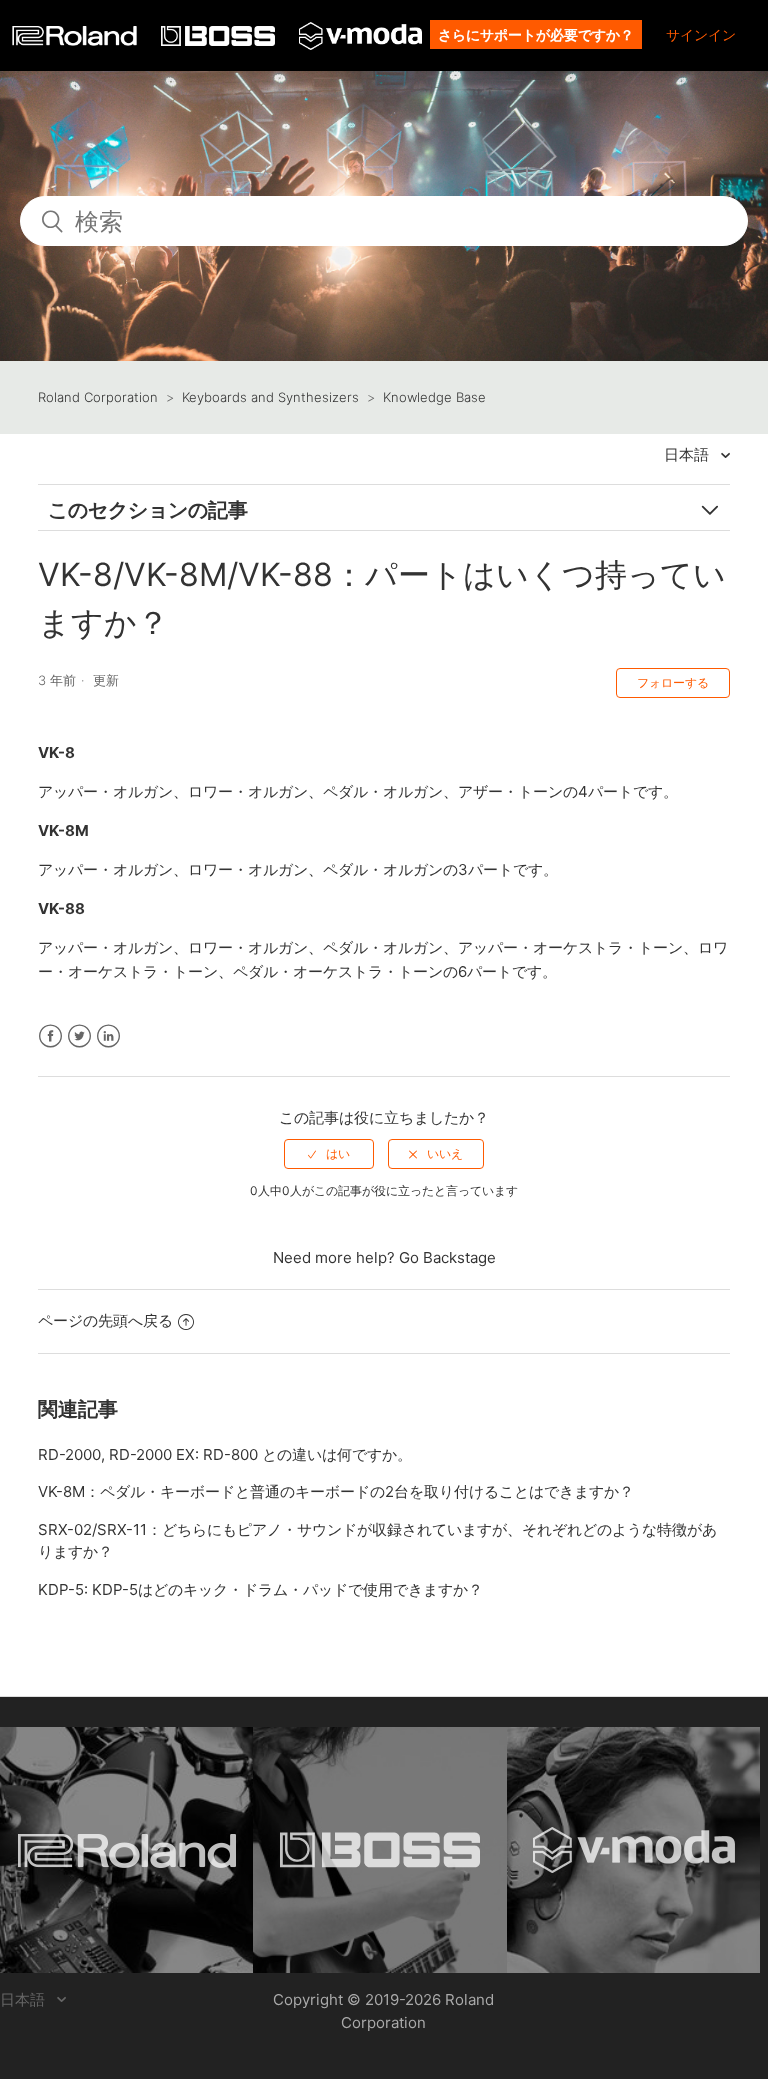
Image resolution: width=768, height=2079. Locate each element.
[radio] (329, 1154)
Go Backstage (447, 1257)
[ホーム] (76, 40)
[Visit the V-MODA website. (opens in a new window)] (633, 1850)
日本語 (688, 454)
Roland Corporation (98, 397)
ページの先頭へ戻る (105, 1320)
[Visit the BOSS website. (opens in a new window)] (379, 1850)
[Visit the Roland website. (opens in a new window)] (126, 1850)
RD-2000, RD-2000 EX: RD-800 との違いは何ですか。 (225, 1454)
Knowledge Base (434, 397)
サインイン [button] (701, 34)
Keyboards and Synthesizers (270, 397)
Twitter (79, 1036)
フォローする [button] (673, 682)
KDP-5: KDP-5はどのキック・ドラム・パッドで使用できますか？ (260, 1589)
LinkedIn (108, 1036)
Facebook (50, 1036)
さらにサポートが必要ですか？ (536, 34)
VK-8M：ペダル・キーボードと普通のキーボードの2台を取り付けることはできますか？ (336, 1491)
